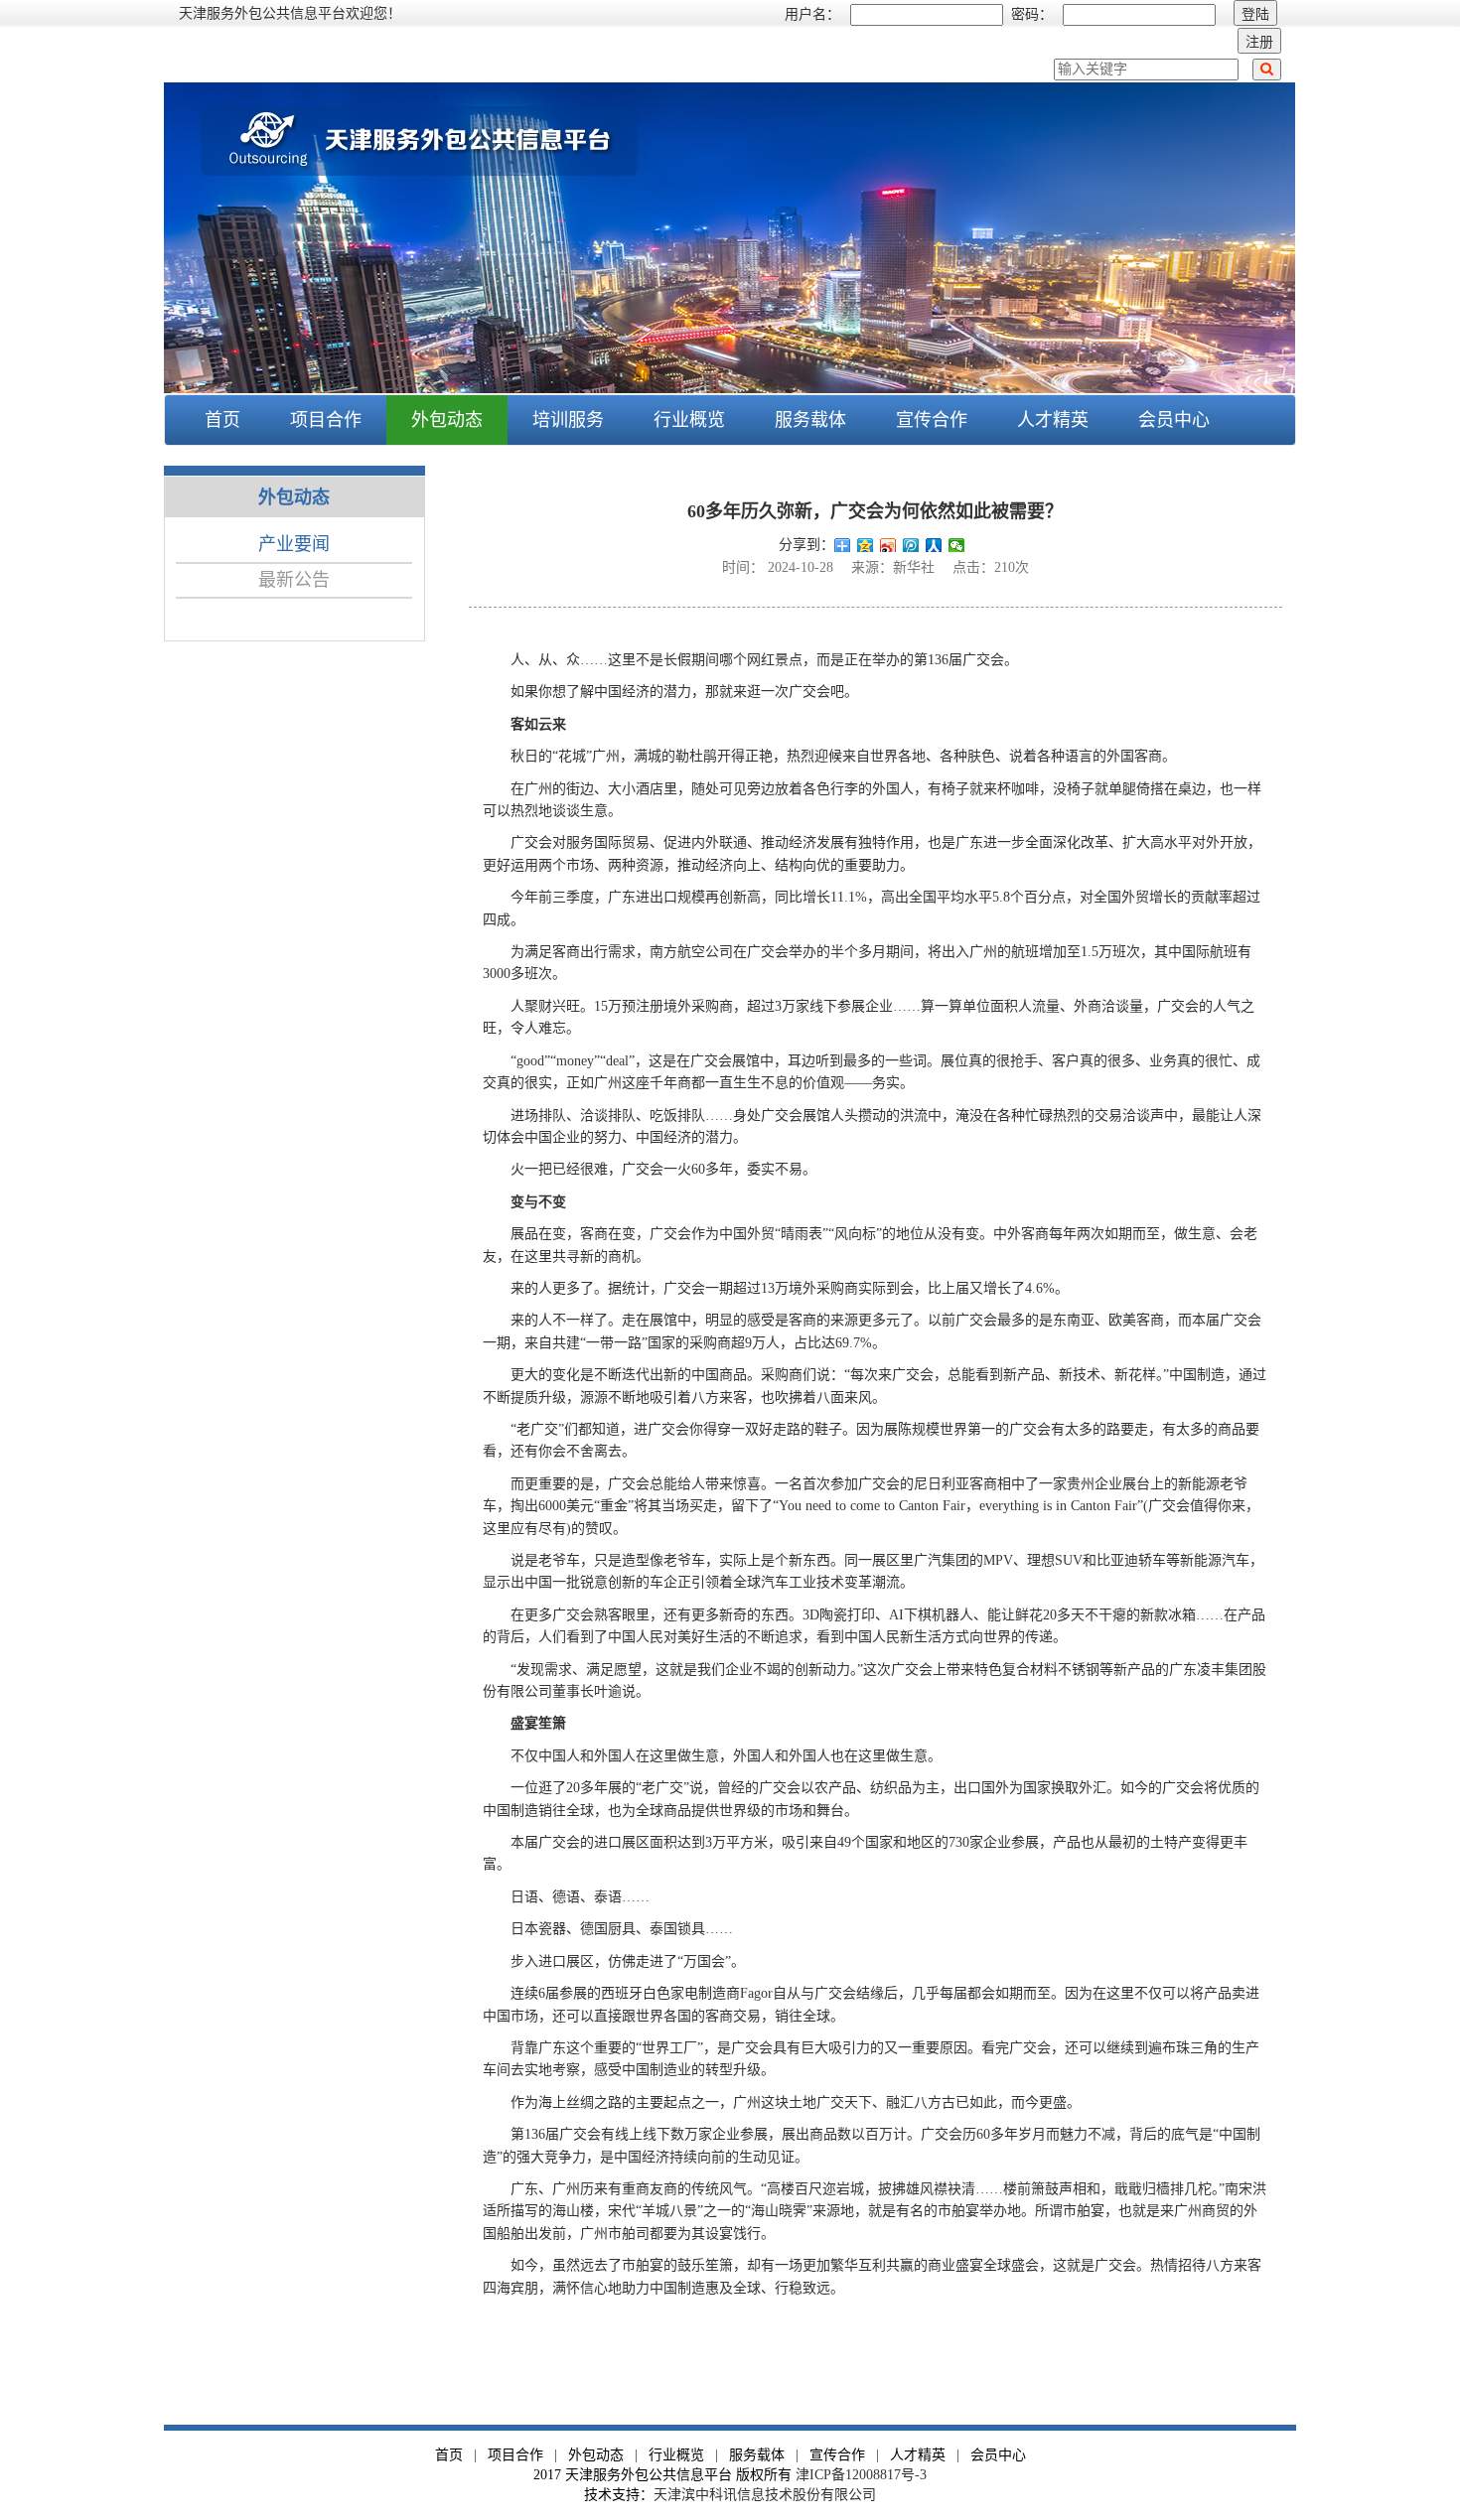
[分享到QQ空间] (866, 545)
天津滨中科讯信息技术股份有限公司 (765, 2495)
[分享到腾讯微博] (911, 545)
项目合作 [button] (326, 420)
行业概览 (676, 2455)
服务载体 (757, 2455)
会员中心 (998, 2455)
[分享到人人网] (934, 545)
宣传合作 (932, 420)
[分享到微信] (957, 545)
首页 (222, 420)
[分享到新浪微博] (888, 545)
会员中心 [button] (1174, 420)
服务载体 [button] (810, 420)
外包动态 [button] (447, 420)
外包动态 (596, 2455)
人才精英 (1053, 420)
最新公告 (294, 580)
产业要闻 (294, 544)
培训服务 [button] (568, 420)
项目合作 (515, 2455)
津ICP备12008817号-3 (861, 2475)
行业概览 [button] (689, 420)
